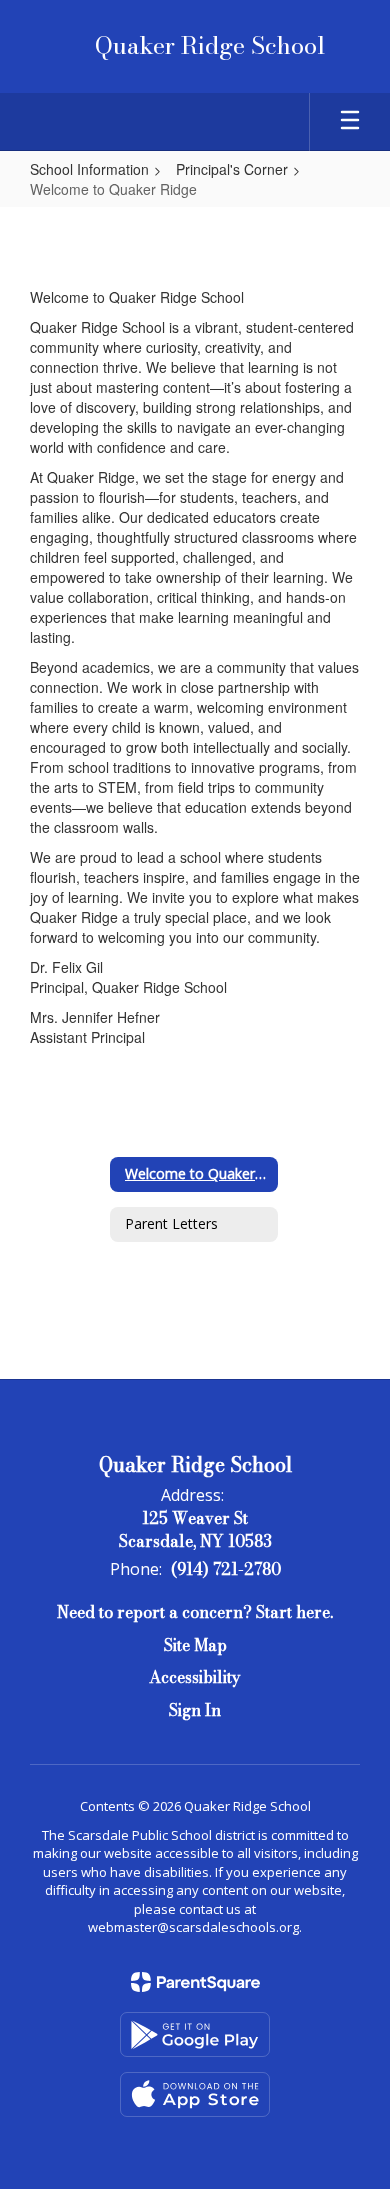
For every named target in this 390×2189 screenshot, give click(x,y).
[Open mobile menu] (350, 122)
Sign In (195, 1710)
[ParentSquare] (195, 1982)
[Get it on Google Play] (195, 2034)
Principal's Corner (232, 169)
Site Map (195, 1645)
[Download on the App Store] (195, 2094)
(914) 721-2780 (226, 1569)
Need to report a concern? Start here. (195, 1612)
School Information (89, 169)
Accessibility (195, 1677)
